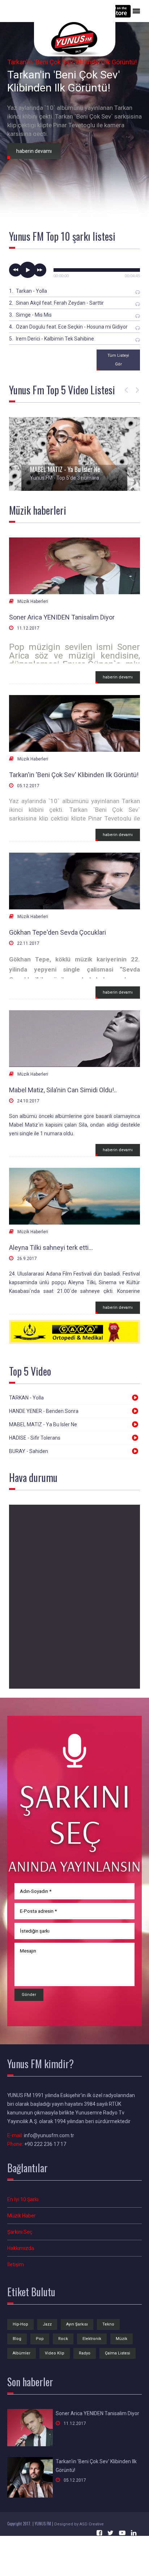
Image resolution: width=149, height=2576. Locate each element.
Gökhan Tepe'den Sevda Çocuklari (58, 932)
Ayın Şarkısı (77, 2324)
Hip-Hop (20, 2324)
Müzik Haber (22, 2216)
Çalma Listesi (118, 2353)
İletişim (16, 2264)
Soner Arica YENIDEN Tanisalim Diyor (62, 617)
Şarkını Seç (20, 2232)
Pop (40, 2339)
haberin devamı (118, 677)
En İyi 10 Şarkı (23, 2199)
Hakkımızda (21, 2248)
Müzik (122, 2339)
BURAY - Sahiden (29, 1451)
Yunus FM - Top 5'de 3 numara (65, 478)
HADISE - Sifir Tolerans (35, 1438)
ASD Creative (92, 2524)
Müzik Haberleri (33, 601)
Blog (17, 2339)
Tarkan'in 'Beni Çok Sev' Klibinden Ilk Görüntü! (74, 775)
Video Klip (55, 2353)
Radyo (85, 2353)
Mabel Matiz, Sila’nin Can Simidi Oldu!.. (63, 1090)
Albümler (22, 2353)
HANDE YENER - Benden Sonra (44, 1411)
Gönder (29, 1995)
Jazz (47, 2324)
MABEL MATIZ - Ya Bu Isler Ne (65, 469)
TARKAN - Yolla (26, 1398)
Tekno (108, 2324)
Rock (63, 2339)
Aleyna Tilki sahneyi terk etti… (51, 1248)
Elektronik (92, 2339)
